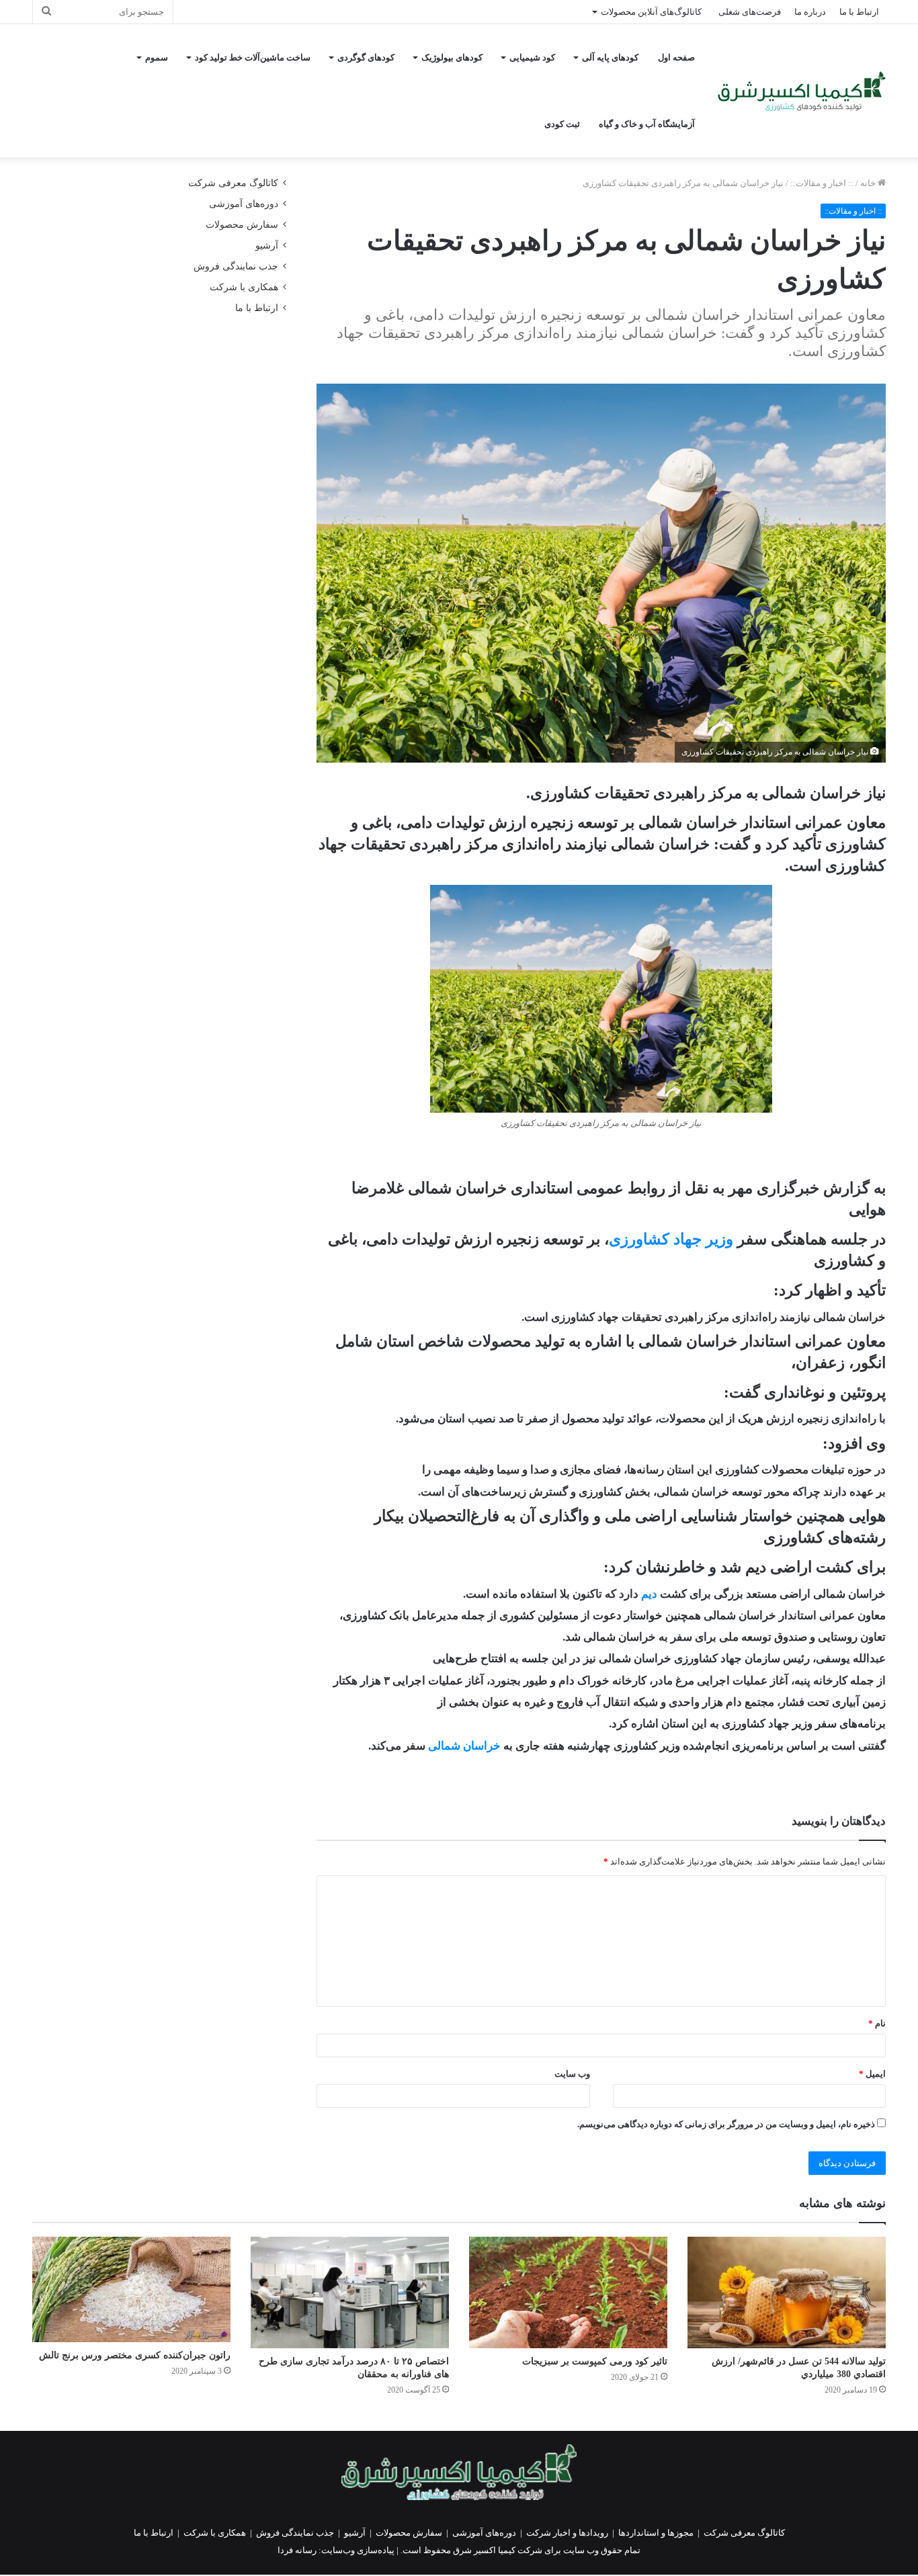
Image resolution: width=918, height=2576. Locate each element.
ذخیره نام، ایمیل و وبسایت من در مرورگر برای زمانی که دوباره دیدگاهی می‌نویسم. (726, 2124)
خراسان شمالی (464, 1746)
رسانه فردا (297, 2550)
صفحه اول (676, 57)
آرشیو (267, 246)
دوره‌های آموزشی (244, 204)
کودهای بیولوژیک (452, 57)
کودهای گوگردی (366, 57)
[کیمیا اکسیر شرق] (802, 91)
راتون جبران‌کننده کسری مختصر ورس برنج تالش (135, 2355)
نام (877, 2023)
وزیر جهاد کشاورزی (671, 1239)
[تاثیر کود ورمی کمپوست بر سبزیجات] (568, 2292)
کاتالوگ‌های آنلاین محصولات (651, 12)
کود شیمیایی (532, 57)
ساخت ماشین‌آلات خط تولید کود (253, 57)
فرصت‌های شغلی (750, 12)
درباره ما (810, 12)
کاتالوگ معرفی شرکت (233, 183)
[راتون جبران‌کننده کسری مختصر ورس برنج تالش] (131, 2289)
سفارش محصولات (242, 225)
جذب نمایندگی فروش (236, 266)
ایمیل (872, 2074)
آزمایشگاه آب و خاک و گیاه (647, 124)
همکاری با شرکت (244, 287)
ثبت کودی (562, 124)
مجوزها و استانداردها (656, 2533)
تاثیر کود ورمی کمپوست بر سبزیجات (595, 2361)
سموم (157, 57)
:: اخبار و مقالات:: (822, 183)
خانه (869, 183)
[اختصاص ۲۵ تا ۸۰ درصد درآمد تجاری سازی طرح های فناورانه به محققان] (350, 2292)
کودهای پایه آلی (610, 57)
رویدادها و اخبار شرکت (567, 2533)
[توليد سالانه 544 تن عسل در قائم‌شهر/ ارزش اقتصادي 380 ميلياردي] (787, 2292)
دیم (649, 1594)
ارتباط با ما (859, 12)
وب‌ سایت (572, 2074)
